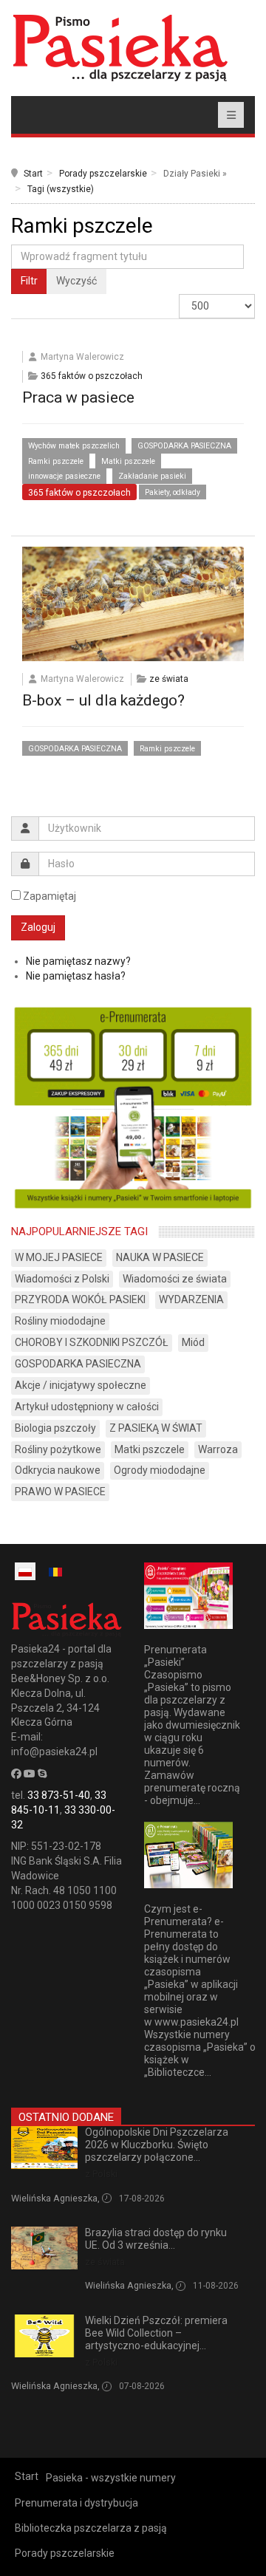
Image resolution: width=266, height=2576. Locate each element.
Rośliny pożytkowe (58, 1449)
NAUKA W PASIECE (160, 1257)
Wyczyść (76, 281)
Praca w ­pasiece (78, 397)
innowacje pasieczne (64, 476)
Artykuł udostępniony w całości (87, 1407)
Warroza (218, 1449)
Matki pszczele (128, 461)
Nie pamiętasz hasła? (76, 976)
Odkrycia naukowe (58, 1470)
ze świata (169, 679)
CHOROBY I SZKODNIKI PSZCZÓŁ (92, 1342)
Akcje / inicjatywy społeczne (81, 1385)
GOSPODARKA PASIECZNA (184, 446)
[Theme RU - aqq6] (120, 48)
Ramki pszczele (56, 461)
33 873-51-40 (59, 1795)
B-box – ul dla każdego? (103, 700)
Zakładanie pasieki (152, 476)
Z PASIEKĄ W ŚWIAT (156, 1428)
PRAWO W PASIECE (60, 1492)
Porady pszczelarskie (103, 174)
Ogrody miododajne (160, 1470)
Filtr (29, 281)
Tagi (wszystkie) (61, 189)
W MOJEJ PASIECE (59, 1257)
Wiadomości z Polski (62, 1279)
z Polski (101, 2174)
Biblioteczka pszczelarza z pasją (91, 2528)
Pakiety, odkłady (173, 492)
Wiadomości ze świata (175, 1279)
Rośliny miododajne (60, 1321)
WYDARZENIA (191, 1299)
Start (33, 174)
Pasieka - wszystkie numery (111, 2478)
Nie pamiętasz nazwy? (78, 961)
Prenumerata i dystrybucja (76, 2503)
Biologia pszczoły (55, 1428)
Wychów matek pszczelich (74, 446)
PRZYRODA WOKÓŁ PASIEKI (80, 1299)
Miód (193, 1342)
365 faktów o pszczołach (92, 376)
